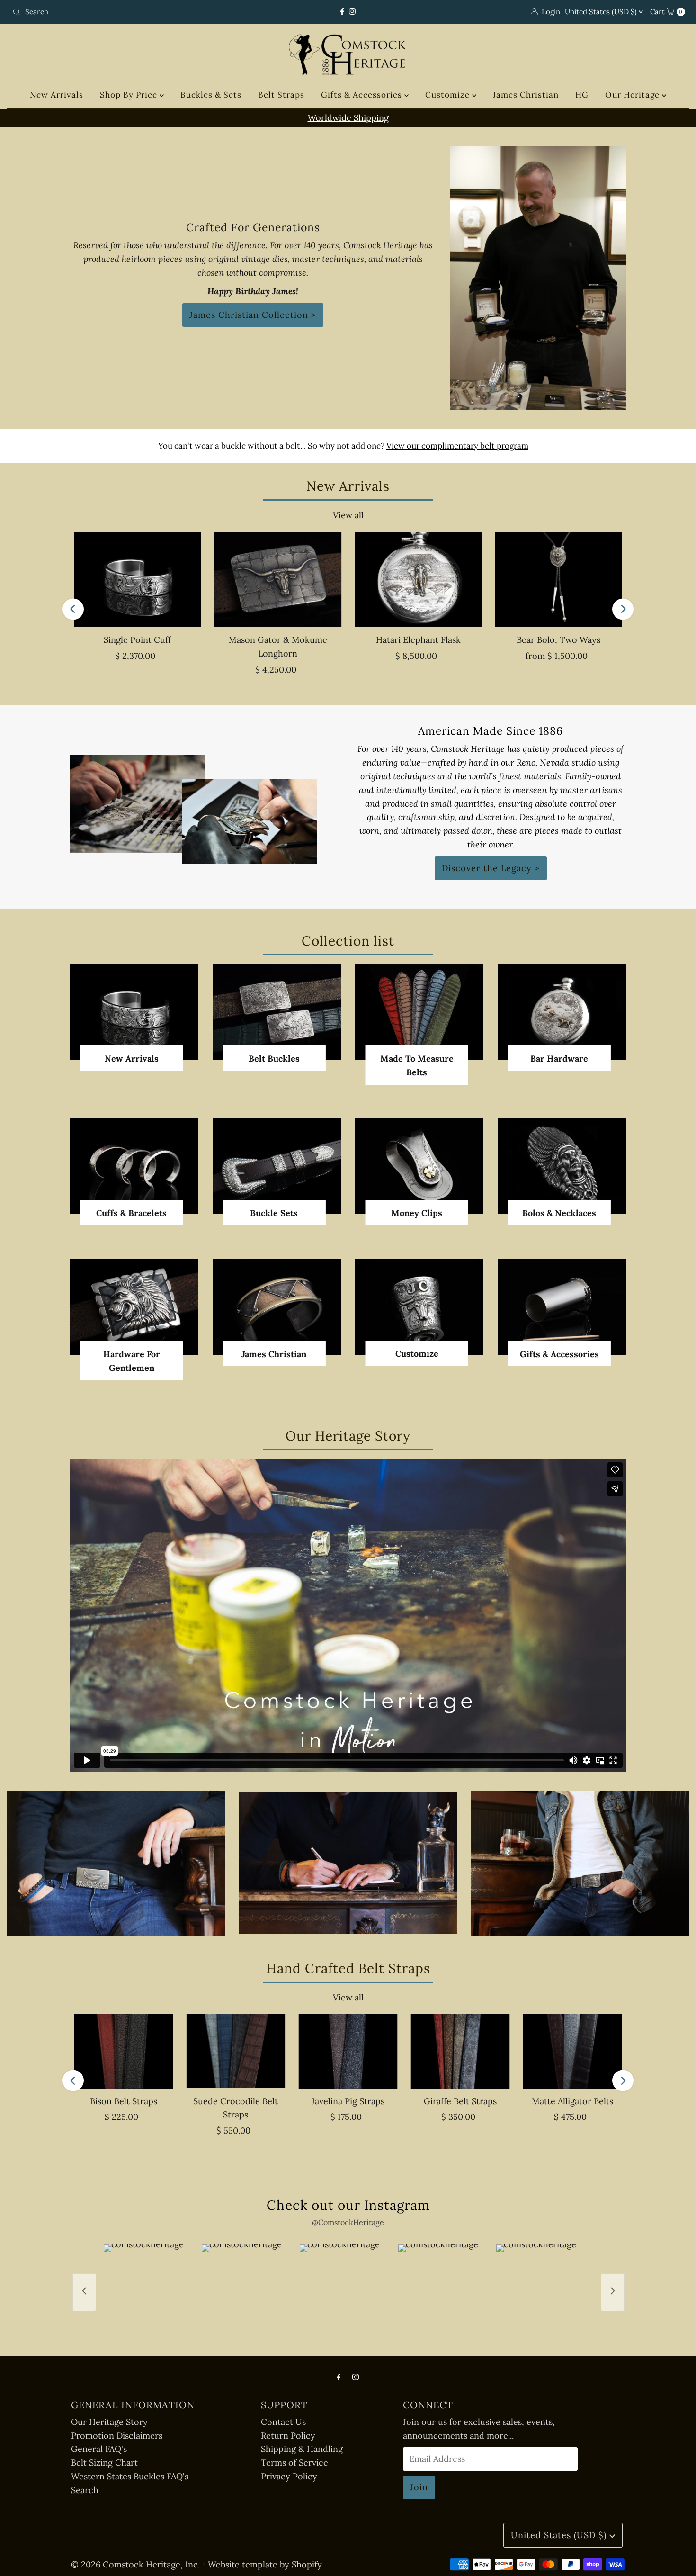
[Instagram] (352, 12)
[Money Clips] (419, 1166)
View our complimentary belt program (457, 446)
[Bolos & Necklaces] (562, 1166)
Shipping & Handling (302, 2449)
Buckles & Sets (211, 95)
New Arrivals (57, 95)
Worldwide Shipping (348, 118)
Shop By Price (130, 95)
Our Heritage (634, 95)
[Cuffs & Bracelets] (134, 1166)
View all (348, 515)
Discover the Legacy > (491, 868)
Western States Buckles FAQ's (130, 2476)
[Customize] (419, 1307)
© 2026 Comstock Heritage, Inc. (135, 2564)
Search (85, 2490)
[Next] (623, 609)
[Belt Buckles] (277, 1012)
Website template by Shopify (265, 2564)
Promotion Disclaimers (117, 2436)
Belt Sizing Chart (104, 2463)
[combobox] (119, 12)
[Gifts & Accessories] (562, 1307)
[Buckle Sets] (277, 1166)
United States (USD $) (602, 12)
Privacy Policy (289, 2476)
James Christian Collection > (253, 315)
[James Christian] (277, 1307)
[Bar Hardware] (562, 1012)
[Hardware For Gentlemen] (134, 1307)
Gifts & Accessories (363, 95)
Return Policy (288, 2436)
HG (582, 95)
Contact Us (283, 2422)
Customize (449, 95)
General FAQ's (99, 2449)
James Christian (526, 95)
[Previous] (73, 609)
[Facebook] (342, 12)
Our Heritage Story (109, 2422)
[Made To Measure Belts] (419, 1012)
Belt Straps (281, 95)
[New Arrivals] (134, 1012)
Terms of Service (294, 2463)
